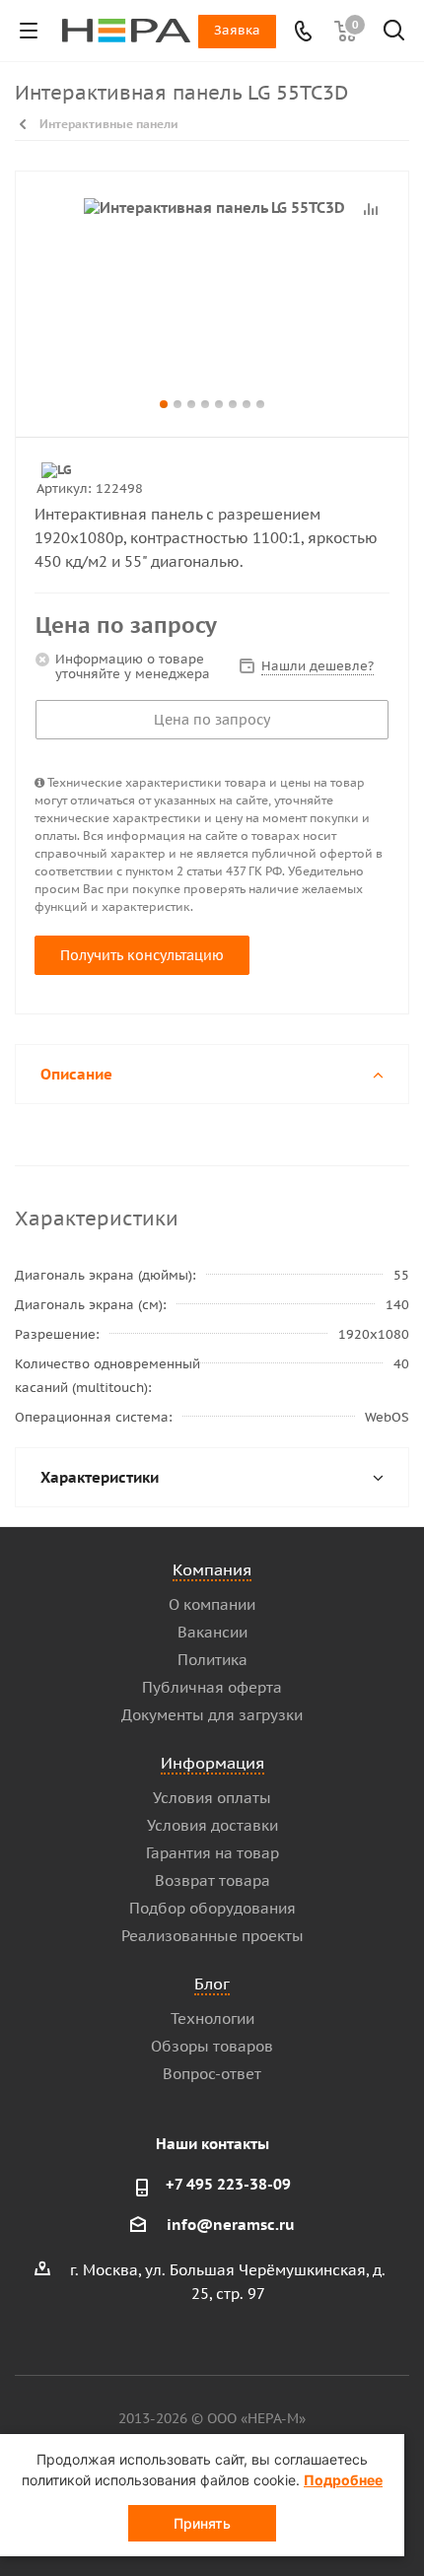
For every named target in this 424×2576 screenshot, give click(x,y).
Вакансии (212, 1632)
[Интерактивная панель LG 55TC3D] (212, 295)
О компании (212, 1604)
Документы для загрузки (212, 1715)
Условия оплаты (212, 1798)
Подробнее (343, 2480)
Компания (212, 1569)
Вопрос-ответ (212, 2074)
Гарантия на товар (212, 1853)
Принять (202, 2523)
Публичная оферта (212, 1687)
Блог (212, 1984)
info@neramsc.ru (231, 2225)
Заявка (237, 30)
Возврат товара (212, 1880)
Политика (212, 1660)
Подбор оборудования (212, 1908)
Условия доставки (212, 1825)
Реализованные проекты (212, 1936)
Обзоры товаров (212, 2046)
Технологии (212, 2019)
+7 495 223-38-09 (228, 2184)
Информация (212, 1763)
